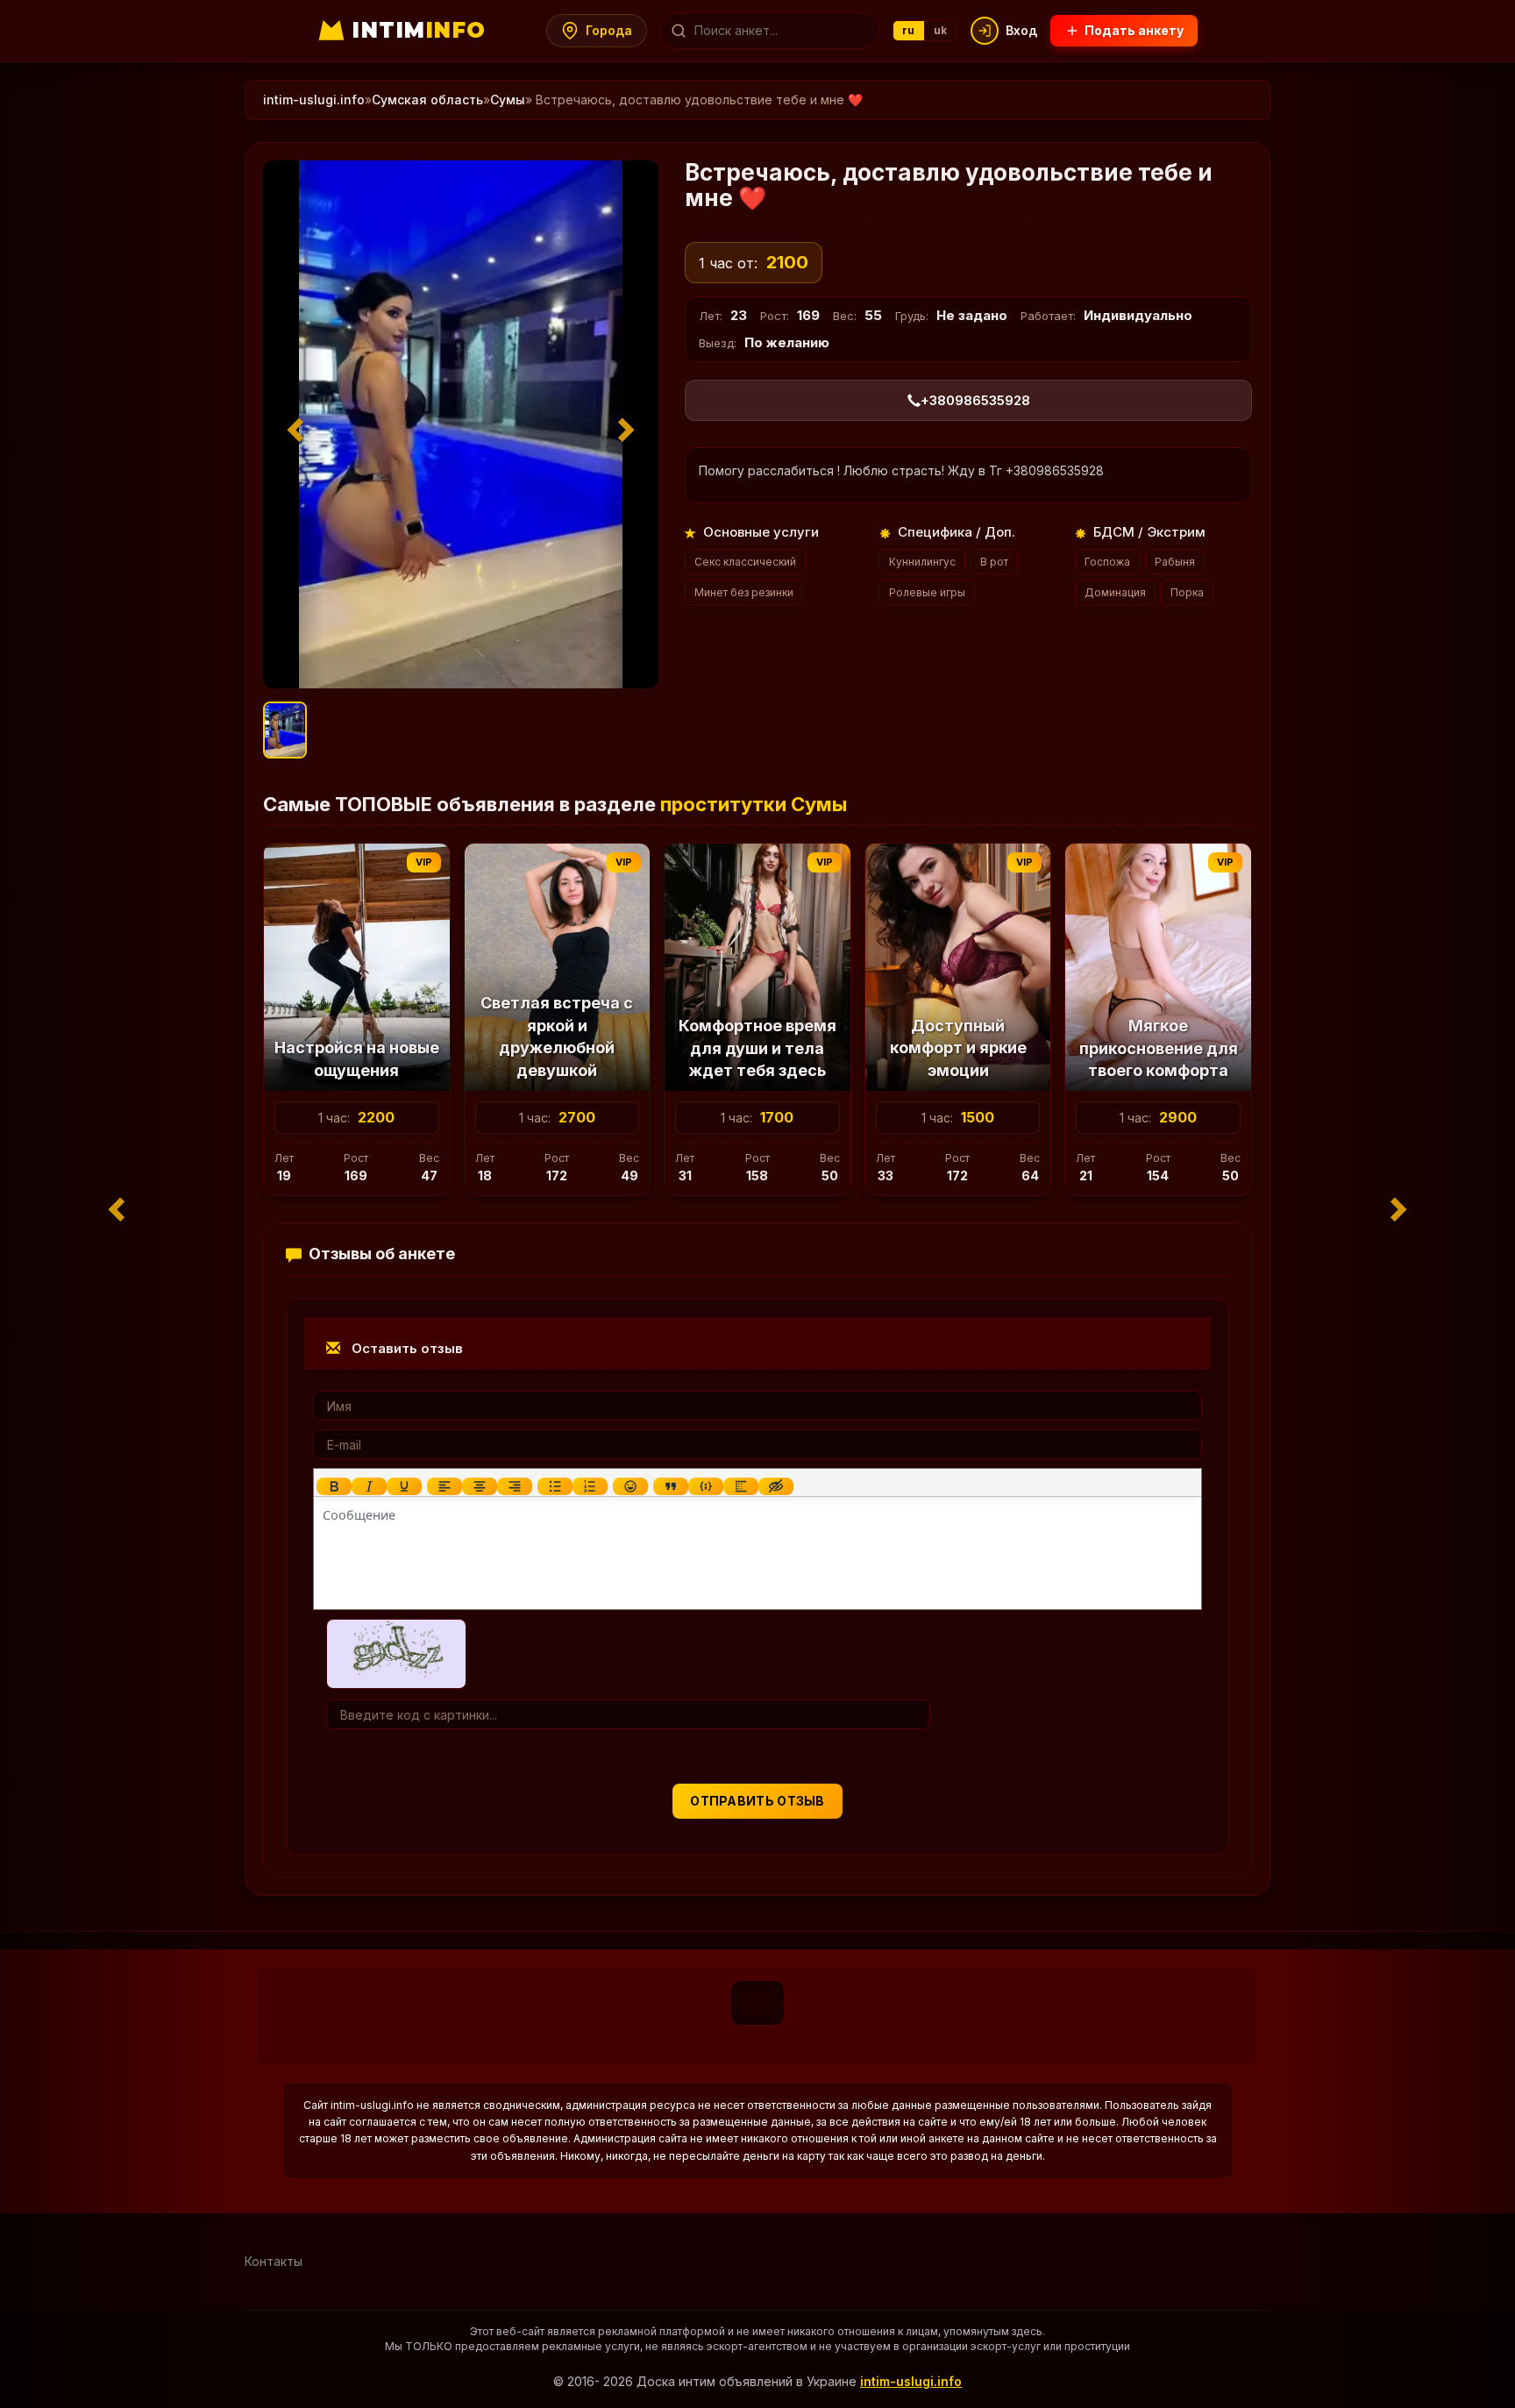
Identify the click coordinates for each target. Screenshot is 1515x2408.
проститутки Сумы (754, 804)
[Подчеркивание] (404, 1486)
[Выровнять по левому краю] (445, 1486)
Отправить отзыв (757, 1801)
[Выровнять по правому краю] (515, 1486)
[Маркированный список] (555, 1486)
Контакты (274, 2261)
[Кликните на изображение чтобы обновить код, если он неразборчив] (396, 1653)
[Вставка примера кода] (706, 1486)
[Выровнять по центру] (480, 1486)
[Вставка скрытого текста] (776, 1486)
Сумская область (427, 100)
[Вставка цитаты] (671, 1486)
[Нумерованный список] (590, 1486)
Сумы (508, 100)
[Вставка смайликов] (630, 1486)
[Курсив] (369, 1486)
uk (941, 30)
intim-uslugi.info (314, 100)
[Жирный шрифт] (334, 1486)
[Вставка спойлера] (741, 1486)
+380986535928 (975, 400)
